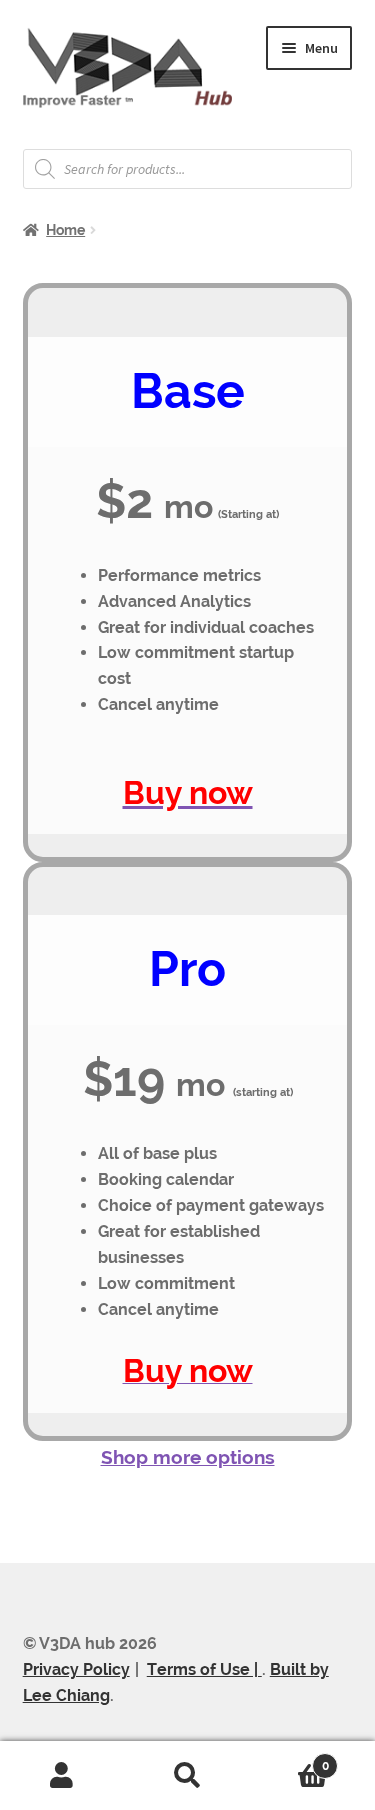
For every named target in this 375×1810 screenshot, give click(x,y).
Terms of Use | (204, 1669)
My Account (62, 1776)
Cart (289, 1759)
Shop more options (188, 1457)
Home (65, 230)
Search (187, 1776)
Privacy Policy (76, 1669)
